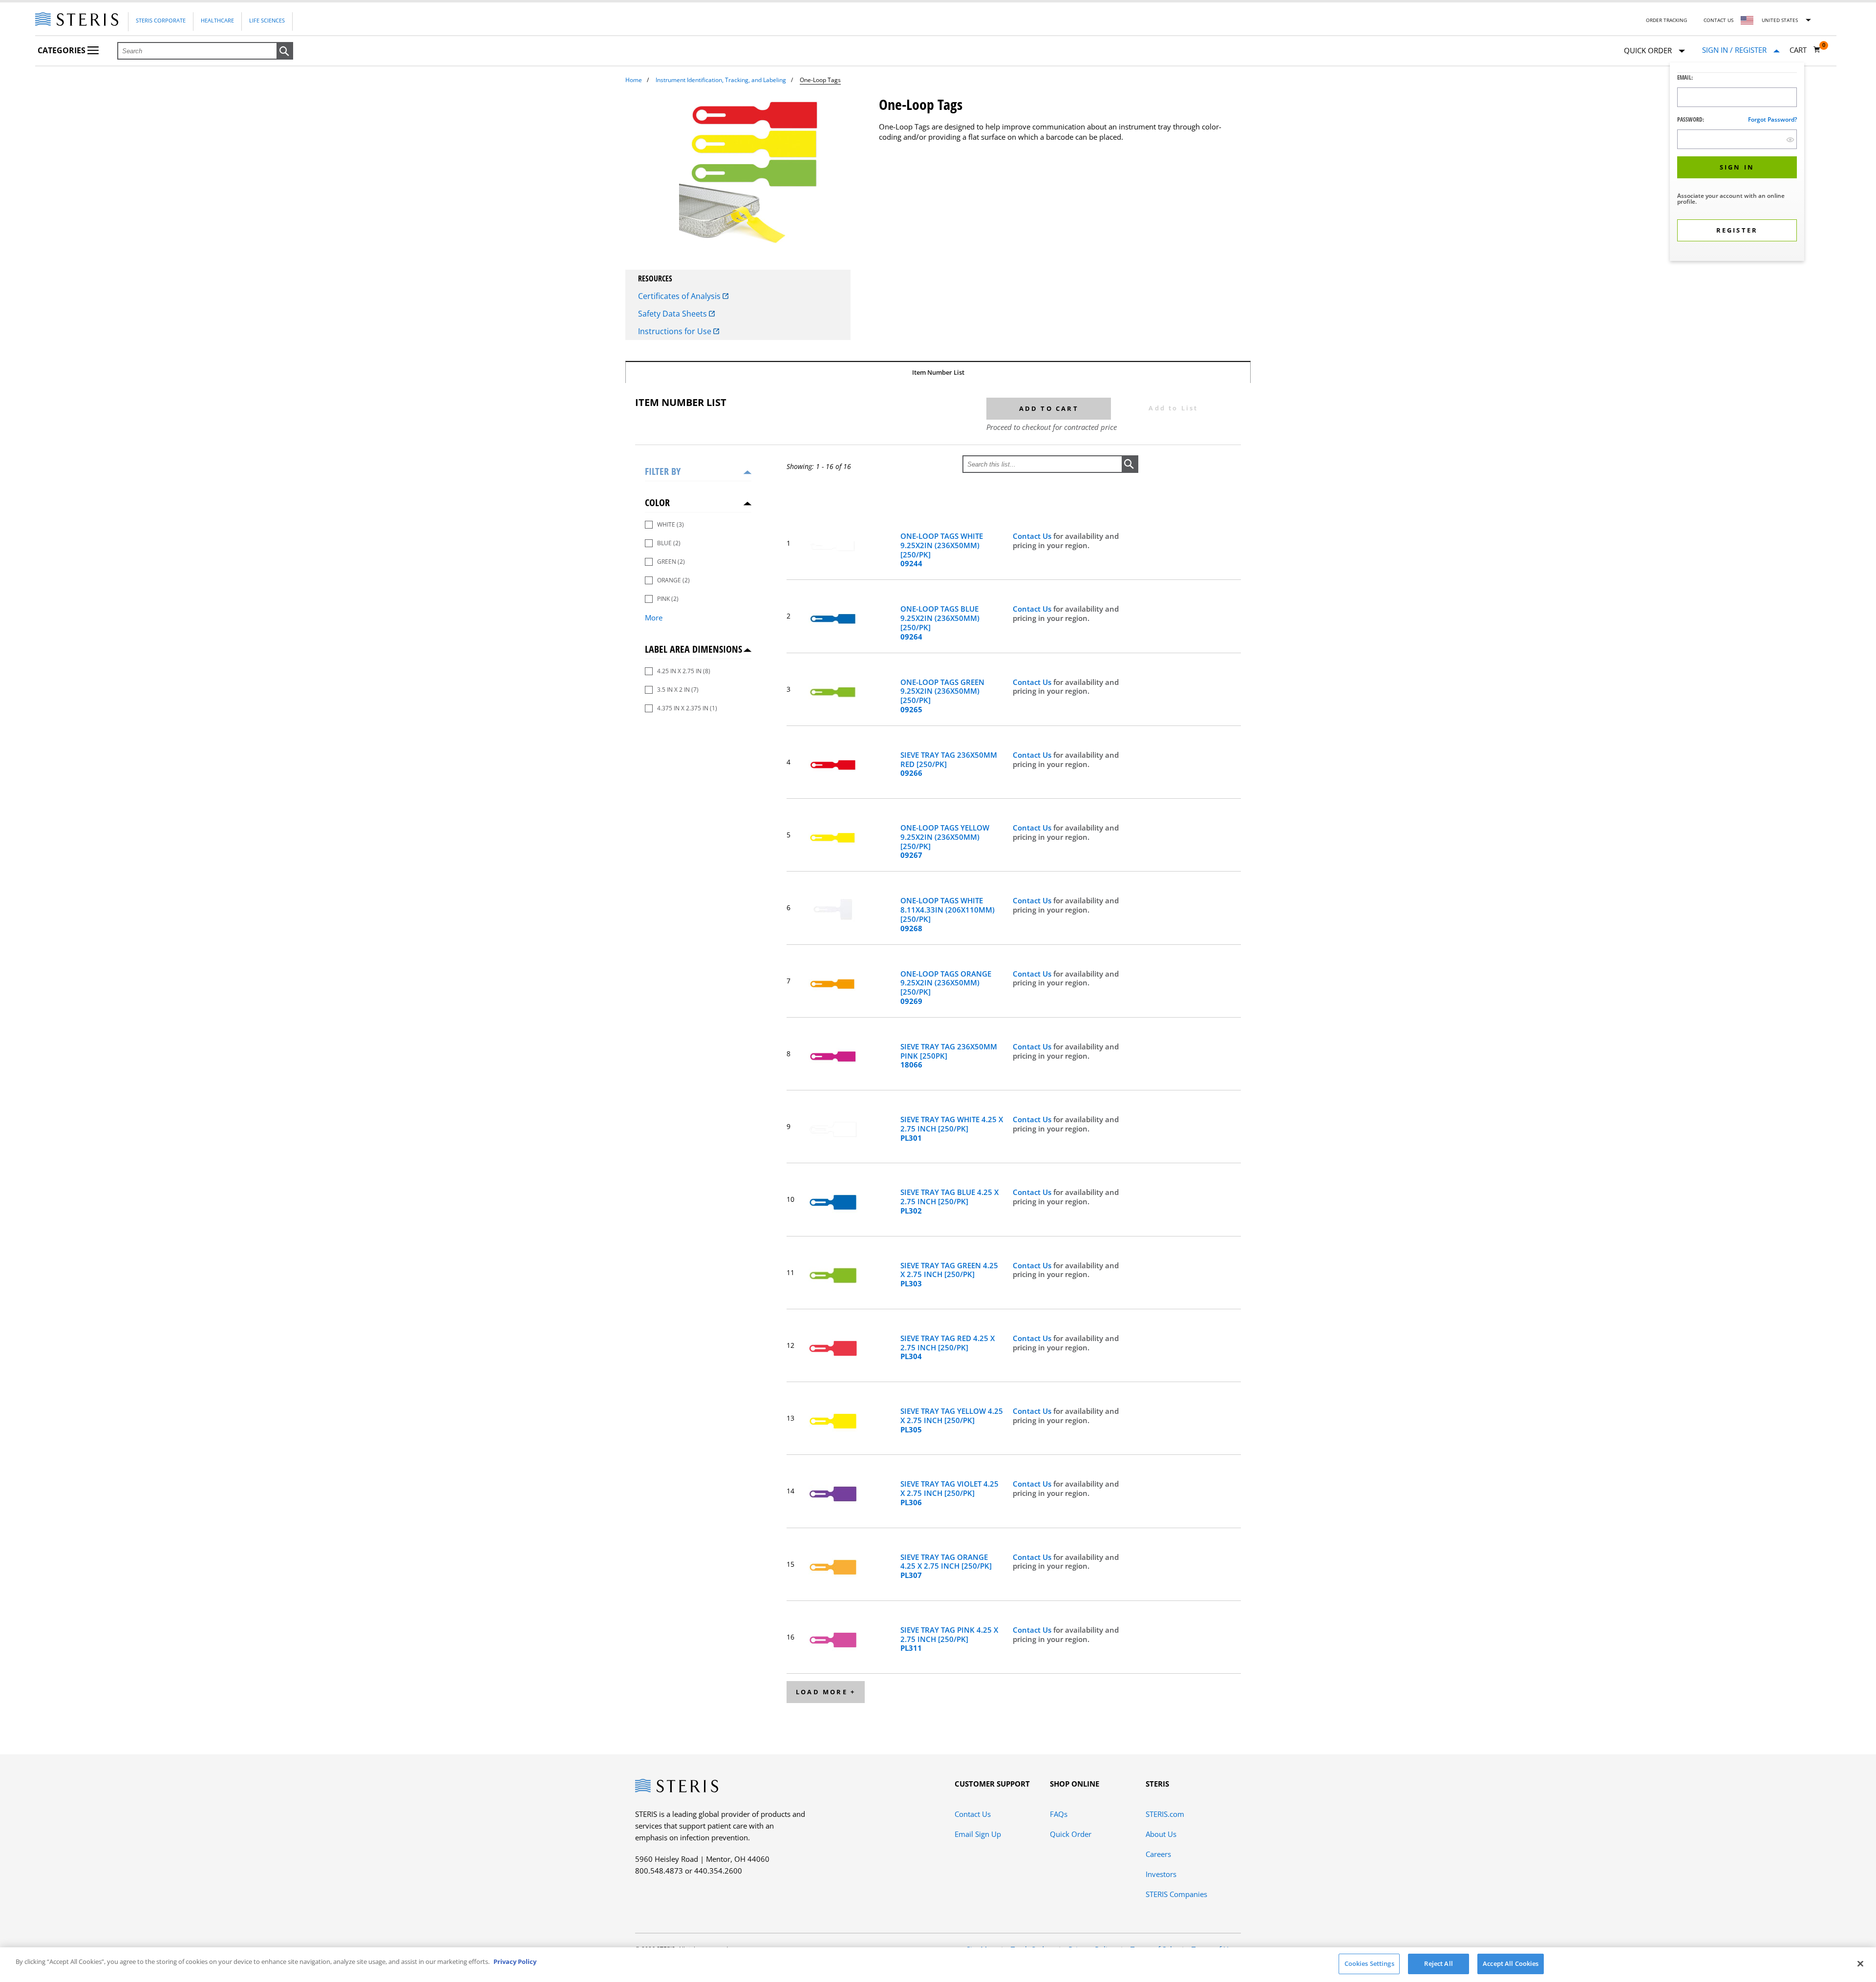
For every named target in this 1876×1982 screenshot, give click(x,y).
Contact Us (1718, 20)
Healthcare (217, 20)
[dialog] (1737, 163)
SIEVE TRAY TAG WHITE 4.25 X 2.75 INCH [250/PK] (952, 1129)
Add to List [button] (1173, 408)
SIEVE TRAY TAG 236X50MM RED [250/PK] (949, 764)
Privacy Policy (515, 1961)
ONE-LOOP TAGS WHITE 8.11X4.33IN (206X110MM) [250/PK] (948, 914)
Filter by (663, 471)
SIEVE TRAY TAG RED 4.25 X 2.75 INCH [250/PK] (948, 1347)
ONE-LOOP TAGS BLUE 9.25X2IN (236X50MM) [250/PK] (940, 623)
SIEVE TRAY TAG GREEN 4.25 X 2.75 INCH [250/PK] (949, 1275)
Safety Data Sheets (673, 314)
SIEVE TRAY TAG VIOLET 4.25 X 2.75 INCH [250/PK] (949, 1493)
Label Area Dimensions (693, 649)
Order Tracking (1666, 20)
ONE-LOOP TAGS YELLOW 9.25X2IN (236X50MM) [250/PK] (945, 842)
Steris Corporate (161, 20)
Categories (63, 50)
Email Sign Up (978, 1834)
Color (657, 502)
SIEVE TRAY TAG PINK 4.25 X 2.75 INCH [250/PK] (949, 1639)
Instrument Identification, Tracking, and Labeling (721, 80)
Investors (1161, 1874)
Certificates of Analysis (680, 296)
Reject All (1438, 1963)
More (654, 618)
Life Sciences (267, 20)
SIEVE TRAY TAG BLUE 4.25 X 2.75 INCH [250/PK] (949, 1201)
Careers (1158, 1854)
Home (634, 80)
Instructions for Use (676, 331)
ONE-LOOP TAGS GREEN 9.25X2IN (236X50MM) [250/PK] (942, 696)
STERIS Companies (1176, 1894)
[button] (285, 51)
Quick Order (1071, 1834)
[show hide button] (1790, 139)
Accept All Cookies (1511, 1963)
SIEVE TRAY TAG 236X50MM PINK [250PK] (949, 1056)
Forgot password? (1772, 119)
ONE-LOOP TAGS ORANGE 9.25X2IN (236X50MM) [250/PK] (946, 988)
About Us (1161, 1834)
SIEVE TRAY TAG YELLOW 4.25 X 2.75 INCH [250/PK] (952, 1420)
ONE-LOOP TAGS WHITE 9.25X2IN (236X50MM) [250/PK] (942, 550)
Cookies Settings (1369, 1963)
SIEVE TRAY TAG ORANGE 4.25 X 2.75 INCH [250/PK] (946, 1566)
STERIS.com (1165, 1814)
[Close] (1860, 1963)
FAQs (1059, 1814)
